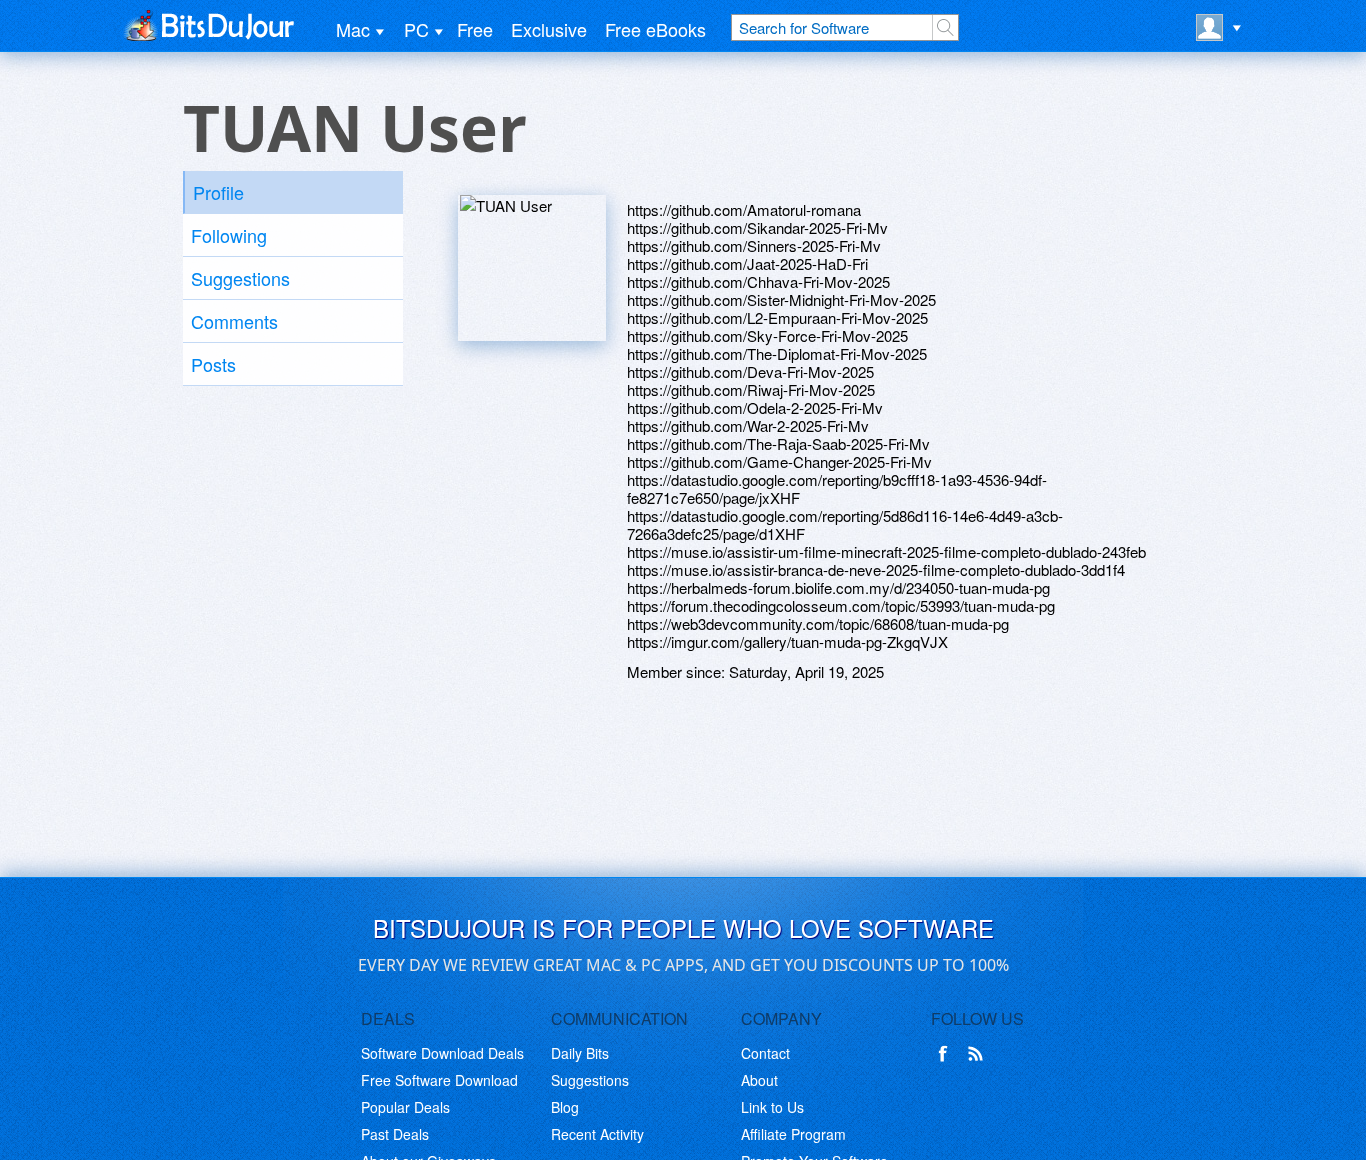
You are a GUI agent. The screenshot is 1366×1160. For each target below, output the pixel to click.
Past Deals (395, 1134)
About (759, 1080)
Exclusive (549, 29)
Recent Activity (597, 1134)
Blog (565, 1107)
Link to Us (772, 1107)
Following (229, 235)
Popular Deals (405, 1107)
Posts (213, 364)
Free (475, 29)
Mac (353, 29)
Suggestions (240, 278)
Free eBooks (655, 29)
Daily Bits (580, 1053)
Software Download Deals (442, 1053)
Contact (765, 1053)
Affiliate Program (793, 1134)
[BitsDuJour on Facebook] (947, 1054)
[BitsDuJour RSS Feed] (979, 1054)
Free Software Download (439, 1080)
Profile (218, 192)
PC (416, 29)
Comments (234, 321)
